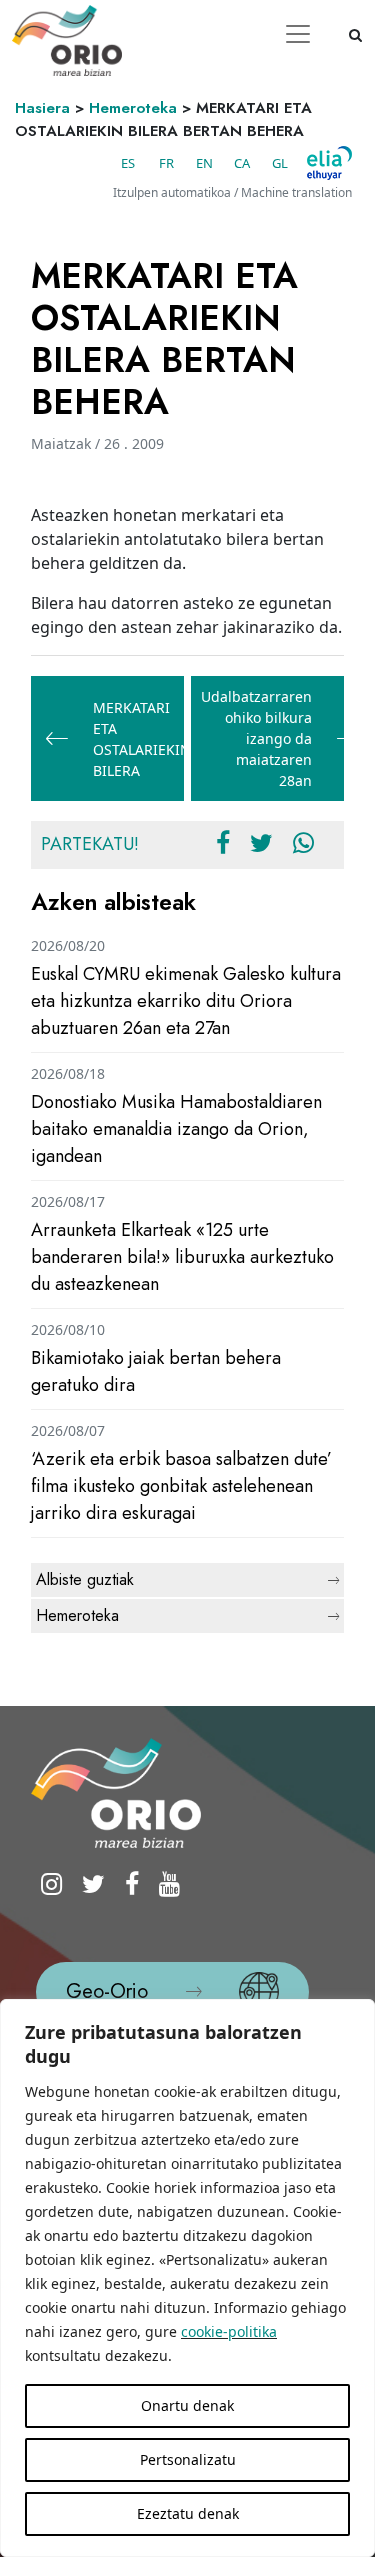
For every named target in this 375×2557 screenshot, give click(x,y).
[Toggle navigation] (298, 34)
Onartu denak (187, 2405)
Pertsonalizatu (188, 2459)
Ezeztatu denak (188, 2513)
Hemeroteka (133, 108)
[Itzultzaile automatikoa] (329, 163)
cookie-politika (229, 2331)
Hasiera (42, 108)
